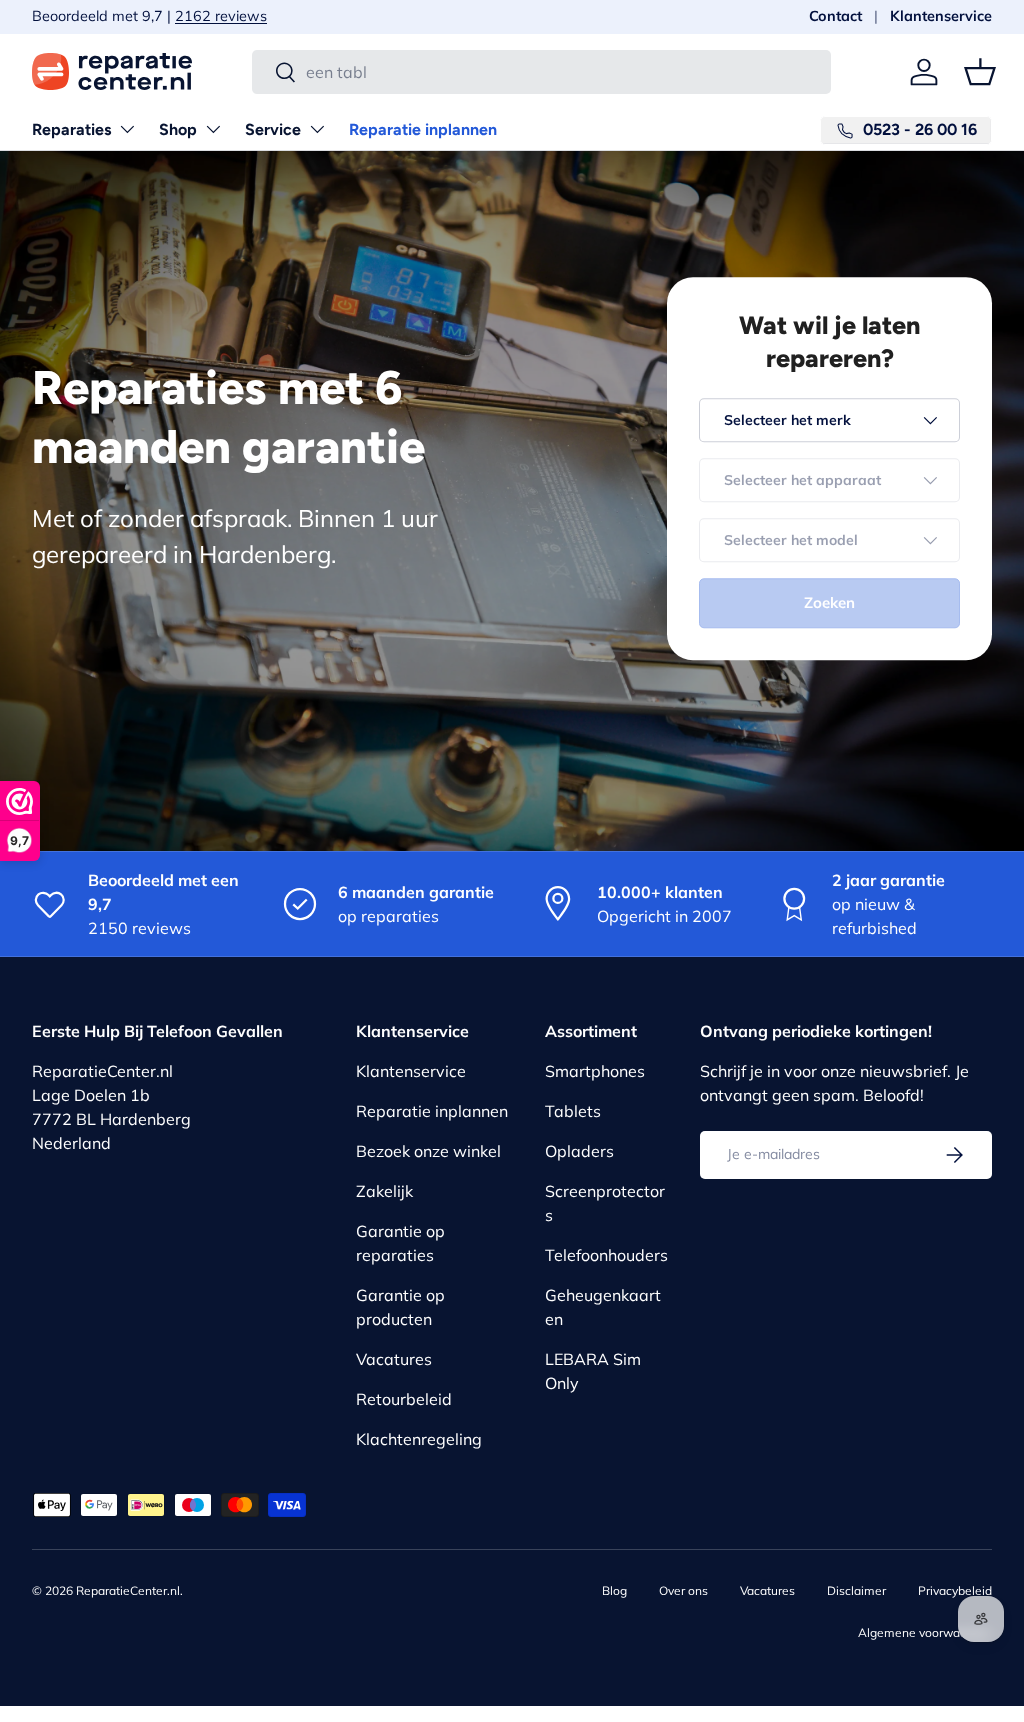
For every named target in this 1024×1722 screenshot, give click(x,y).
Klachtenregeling (419, 1439)
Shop (178, 129)
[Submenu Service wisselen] (317, 129)
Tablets (573, 1111)
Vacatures (394, 1359)
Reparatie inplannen (423, 129)
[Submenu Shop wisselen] (213, 129)
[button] (980, 72)
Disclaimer (856, 1590)
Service (273, 129)
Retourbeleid (404, 1399)
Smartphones (595, 1071)
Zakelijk (384, 1191)
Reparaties (71, 129)
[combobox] (541, 72)
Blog (614, 1590)
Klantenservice (941, 16)
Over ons (683, 1590)
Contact (835, 16)
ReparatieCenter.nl (128, 1590)
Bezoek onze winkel (428, 1151)
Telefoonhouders (606, 1255)
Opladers (579, 1151)
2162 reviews (163, 16)
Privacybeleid (955, 1590)
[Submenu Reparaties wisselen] (127, 129)
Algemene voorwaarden (925, 1632)
